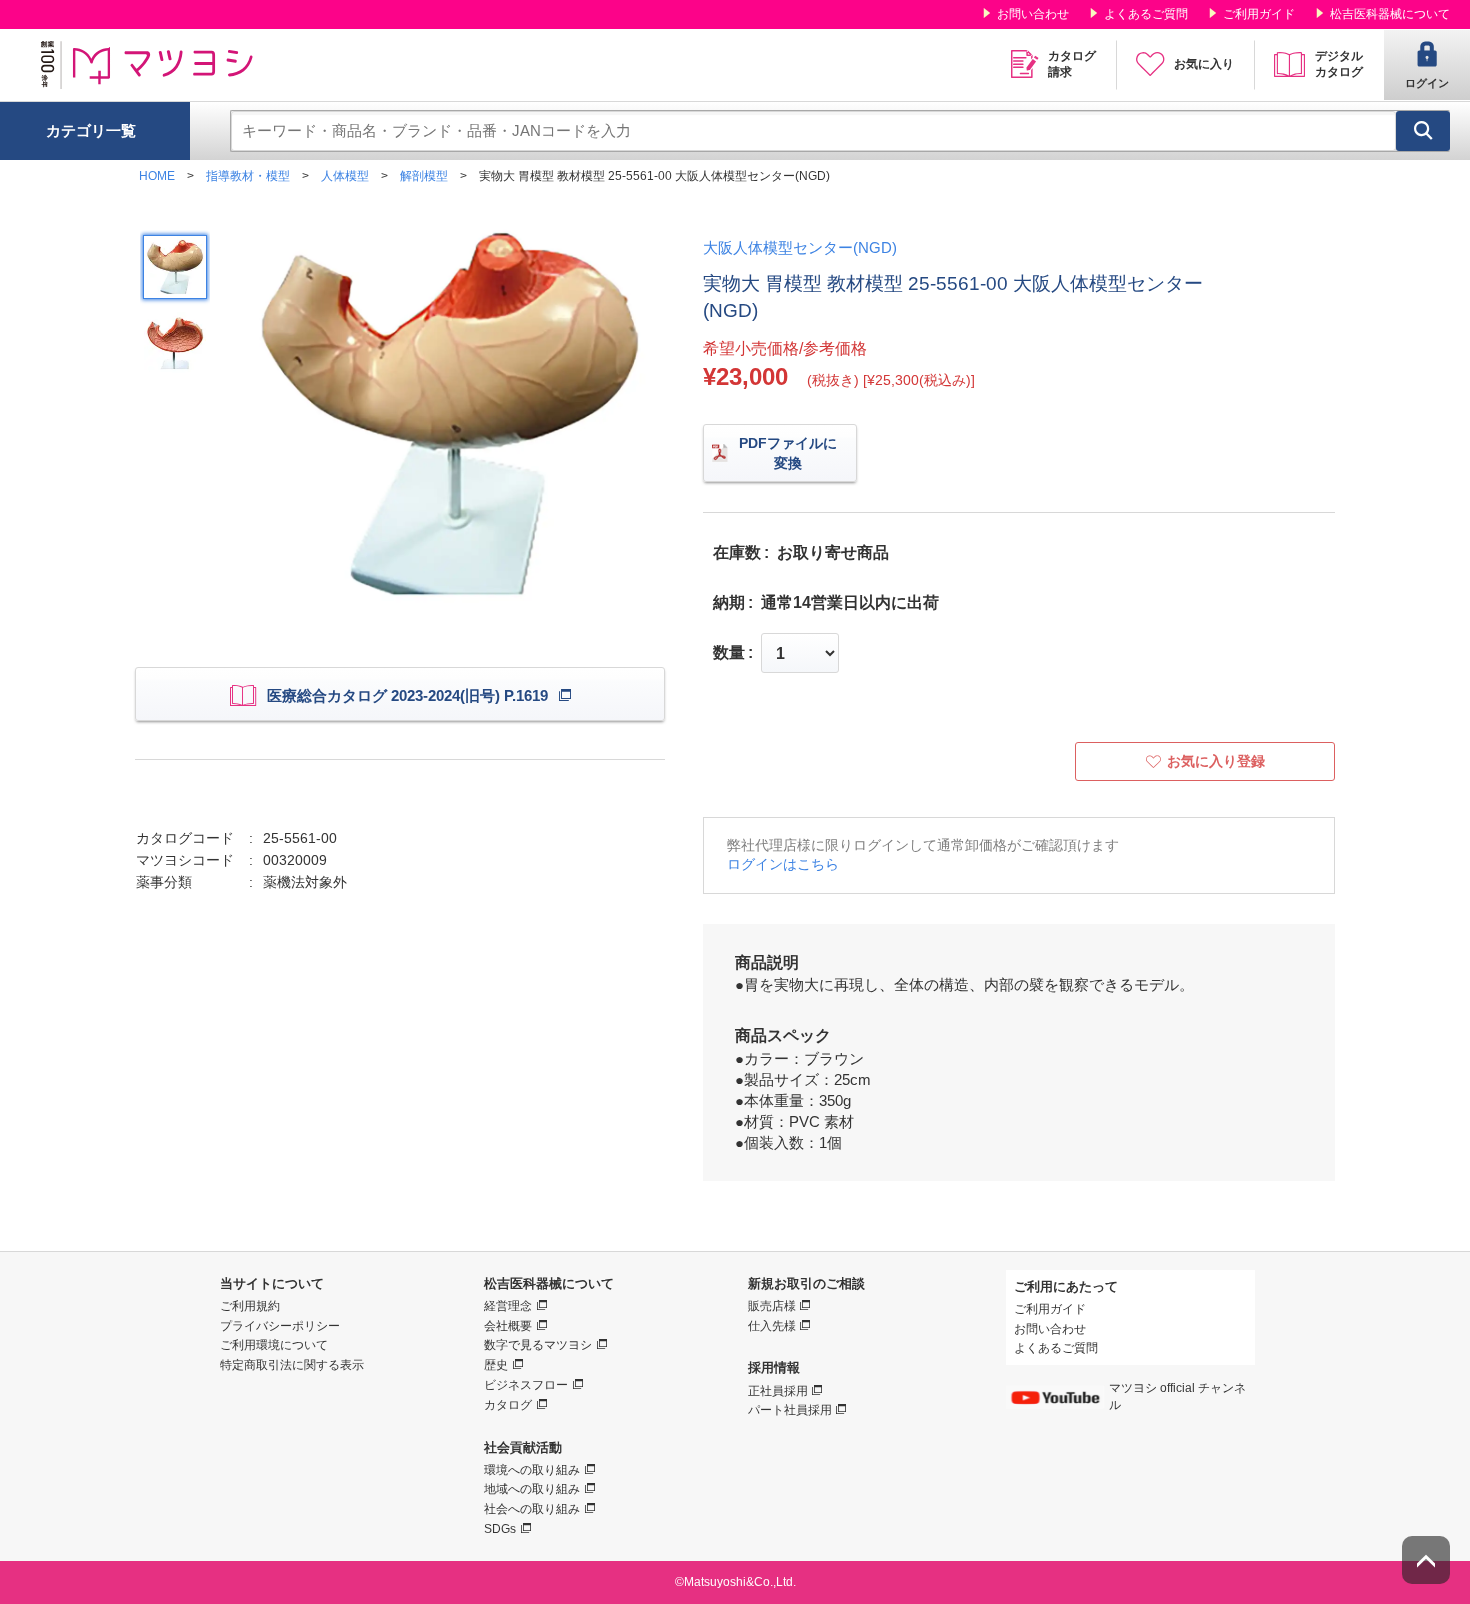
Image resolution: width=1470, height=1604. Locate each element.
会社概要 (508, 1326)
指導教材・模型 (248, 176)
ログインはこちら (783, 864)
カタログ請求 (1072, 64)
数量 (729, 653)
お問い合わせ (1033, 14)
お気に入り (1204, 64)
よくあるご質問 (1146, 14)
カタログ (508, 1405)
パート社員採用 (790, 1410)
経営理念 (508, 1306)
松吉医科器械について (1390, 14)
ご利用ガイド (1259, 14)
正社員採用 (778, 1391)
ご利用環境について (274, 1345)
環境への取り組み (532, 1470)
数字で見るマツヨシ (538, 1345)
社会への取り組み (532, 1509)
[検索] (1423, 131)
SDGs (500, 1529)
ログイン (1427, 83)
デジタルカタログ (1339, 64)
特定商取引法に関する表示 (292, 1365)
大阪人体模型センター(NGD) (800, 247)
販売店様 (772, 1306)
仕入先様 (772, 1326)
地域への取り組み (532, 1489)
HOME (157, 176)
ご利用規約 (250, 1306)
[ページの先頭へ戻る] (1426, 1560)
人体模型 (345, 176)
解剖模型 (424, 176)
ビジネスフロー (526, 1385)
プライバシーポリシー (280, 1326)
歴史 (496, 1365)
